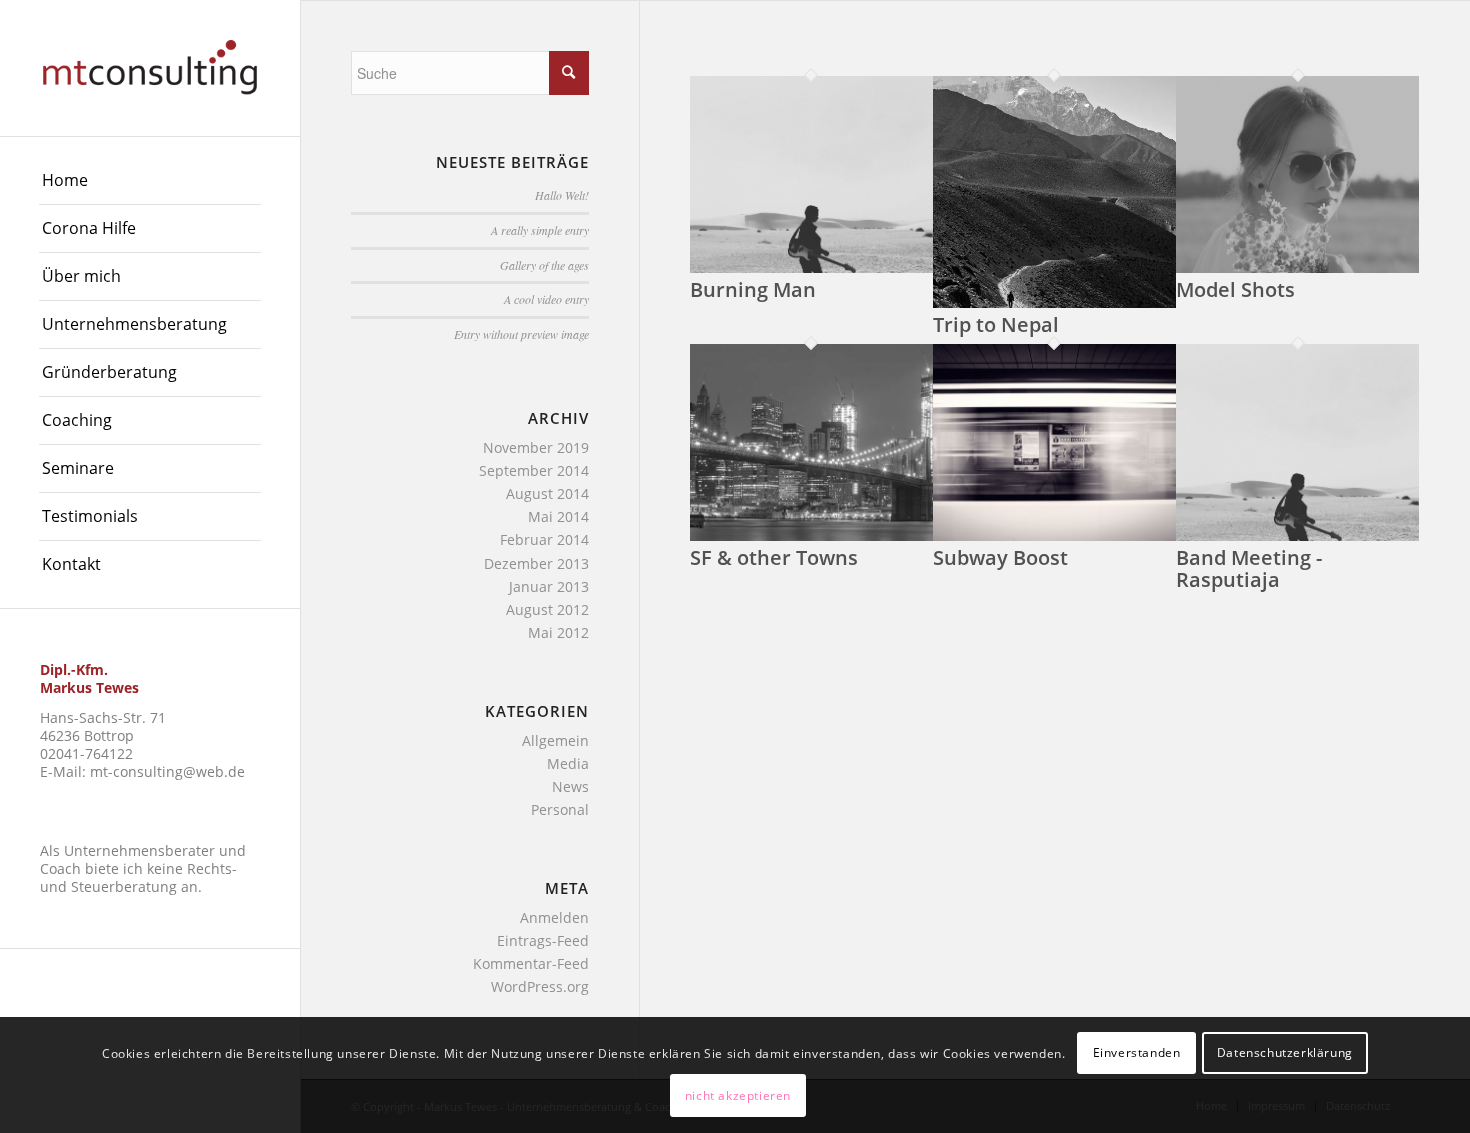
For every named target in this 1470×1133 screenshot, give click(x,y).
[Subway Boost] (1054, 535)
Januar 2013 (549, 586)
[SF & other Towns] (811, 535)
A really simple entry (540, 230)
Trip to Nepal (996, 324)
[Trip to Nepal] (1054, 302)
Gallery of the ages (544, 265)
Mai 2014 (558, 516)
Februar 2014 (544, 539)
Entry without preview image (521, 334)
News (570, 786)
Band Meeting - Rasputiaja (1249, 568)
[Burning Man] (811, 267)
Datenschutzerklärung (1285, 1053)
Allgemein (555, 740)
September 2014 (534, 470)
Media (568, 763)
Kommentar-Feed (531, 963)
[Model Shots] (1297, 267)
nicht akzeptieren (738, 1095)
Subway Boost (1000, 557)
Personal (560, 809)
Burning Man (753, 289)
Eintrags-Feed (543, 940)
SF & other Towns (774, 557)
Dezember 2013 (536, 563)
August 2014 (547, 493)
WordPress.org (540, 986)
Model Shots (1235, 289)
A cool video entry (546, 299)
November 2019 (536, 447)
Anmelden (554, 917)
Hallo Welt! (562, 195)
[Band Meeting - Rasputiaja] (1297, 535)
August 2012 (547, 609)
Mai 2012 (558, 632)
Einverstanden (1137, 1053)
